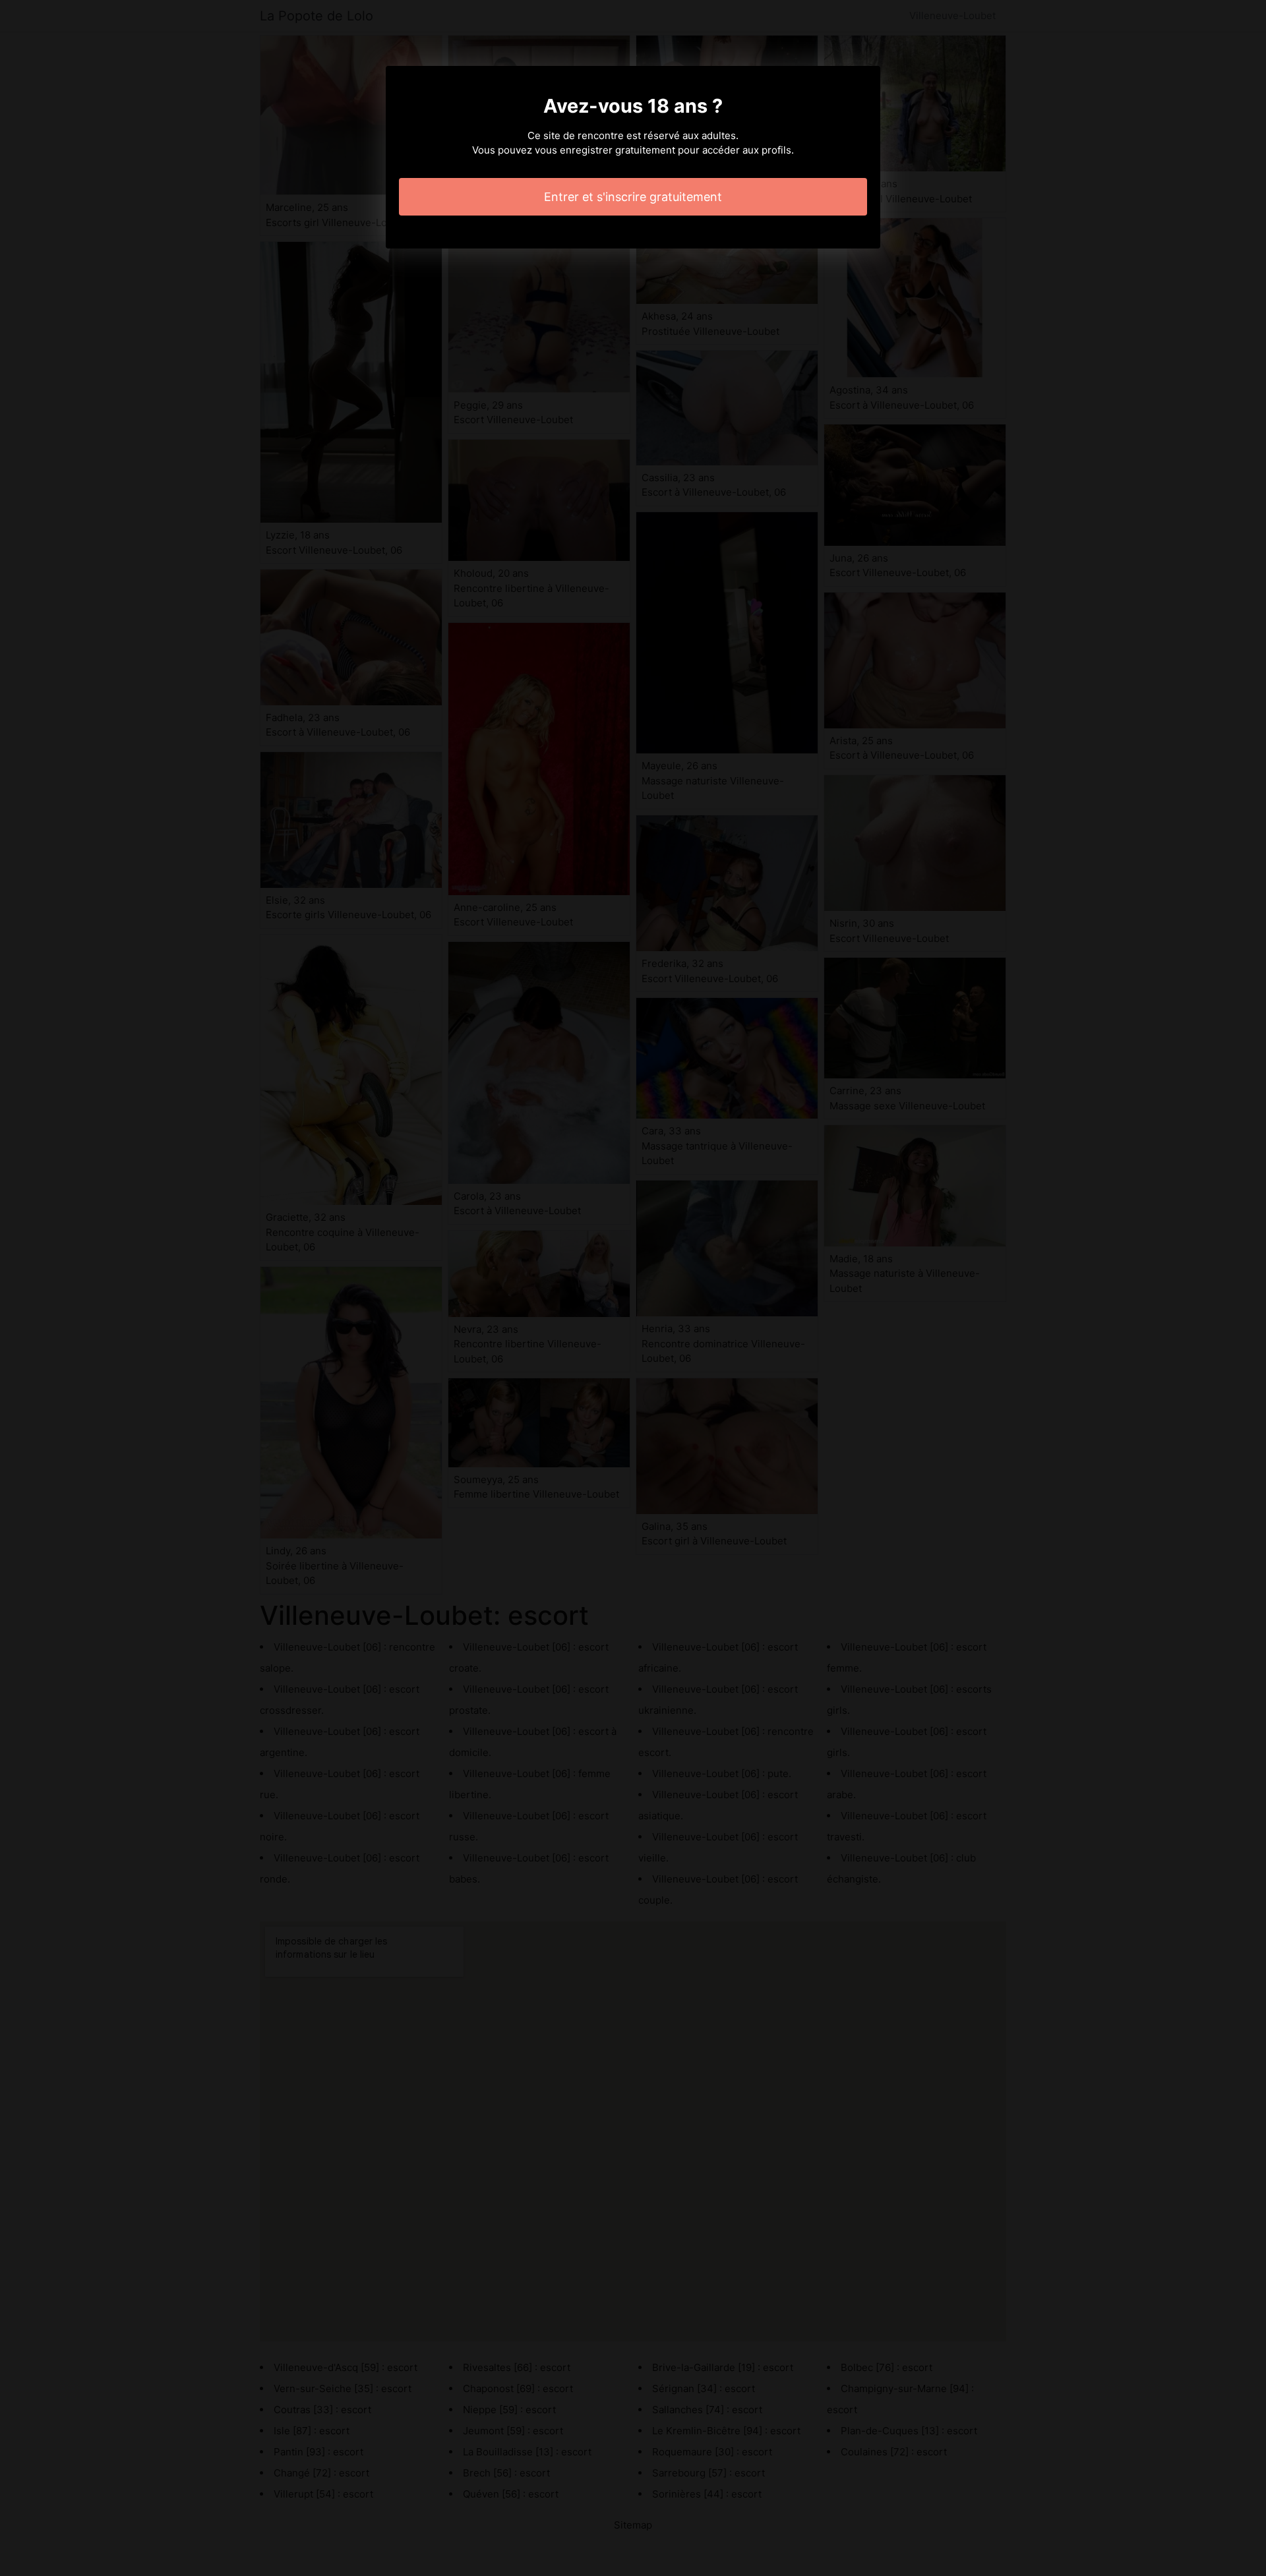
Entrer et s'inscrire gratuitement (633, 197)
